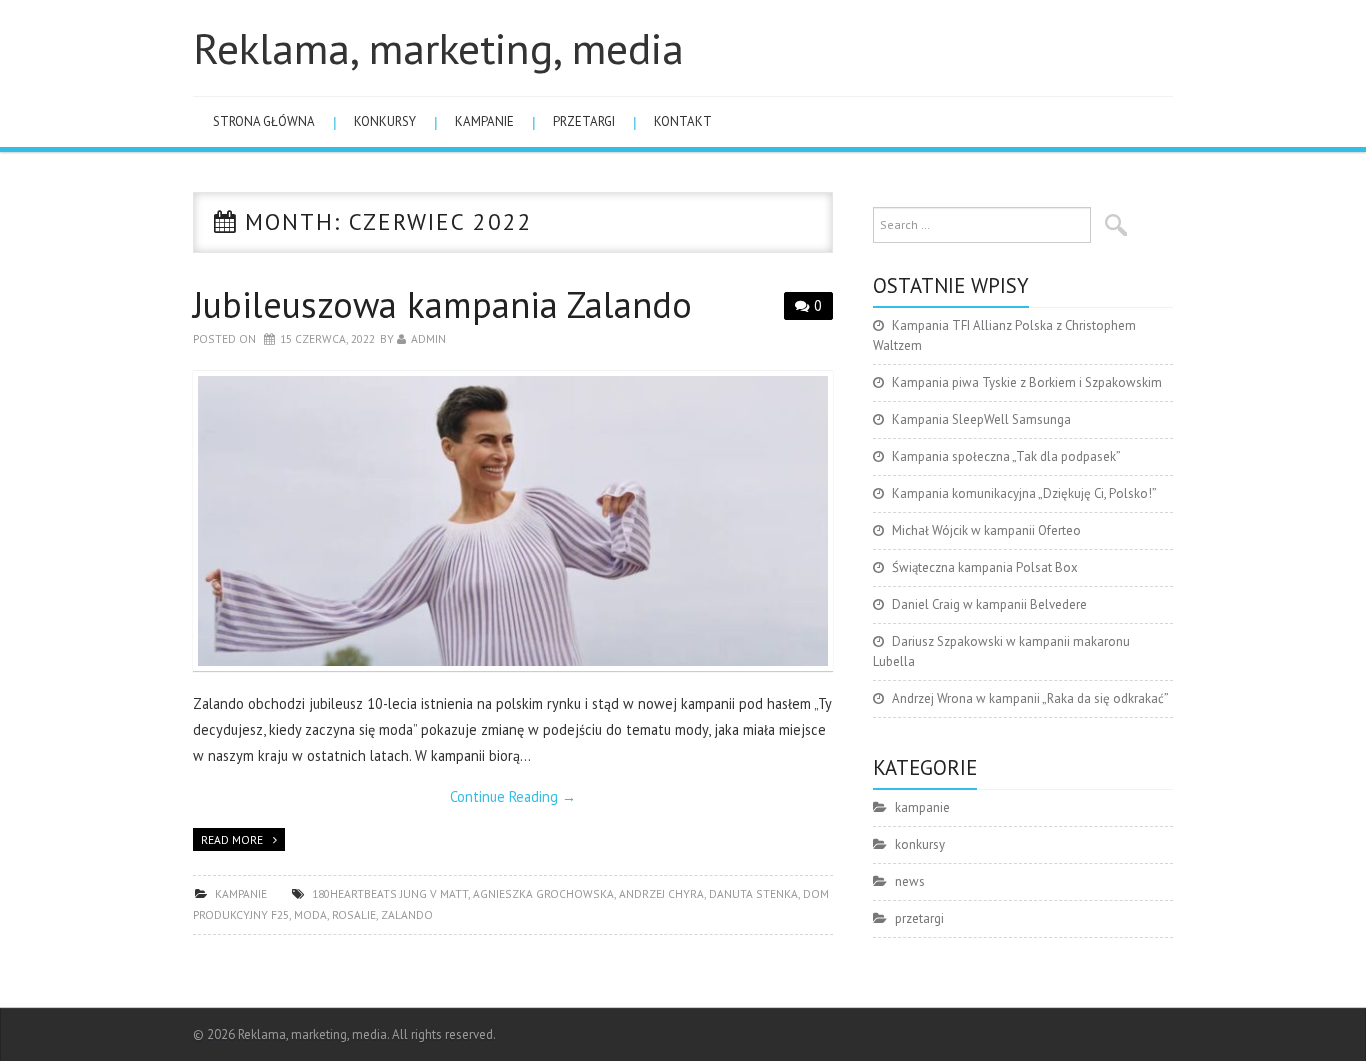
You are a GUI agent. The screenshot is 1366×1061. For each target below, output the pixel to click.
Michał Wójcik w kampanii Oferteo (986, 530)
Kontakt (683, 121)
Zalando (407, 914)
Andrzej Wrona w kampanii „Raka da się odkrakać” (1030, 698)
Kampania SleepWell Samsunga (981, 419)
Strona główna (264, 121)
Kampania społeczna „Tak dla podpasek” (1006, 456)
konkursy (385, 121)
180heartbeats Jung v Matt (390, 893)
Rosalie (354, 914)
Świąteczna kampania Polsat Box (985, 567)
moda (310, 914)
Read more (232, 839)
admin (428, 338)
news (910, 881)
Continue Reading (513, 796)
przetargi (584, 121)
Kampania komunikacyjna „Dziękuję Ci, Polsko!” (1024, 493)
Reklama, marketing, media (438, 48)
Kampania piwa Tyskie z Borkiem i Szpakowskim (1027, 382)
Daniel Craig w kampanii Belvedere (989, 604)
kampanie (484, 121)
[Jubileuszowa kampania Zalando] (513, 521)
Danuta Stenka (753, 893)
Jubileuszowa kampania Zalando (442, 304)
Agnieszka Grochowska (543, 893)
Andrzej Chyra (661, 893)
